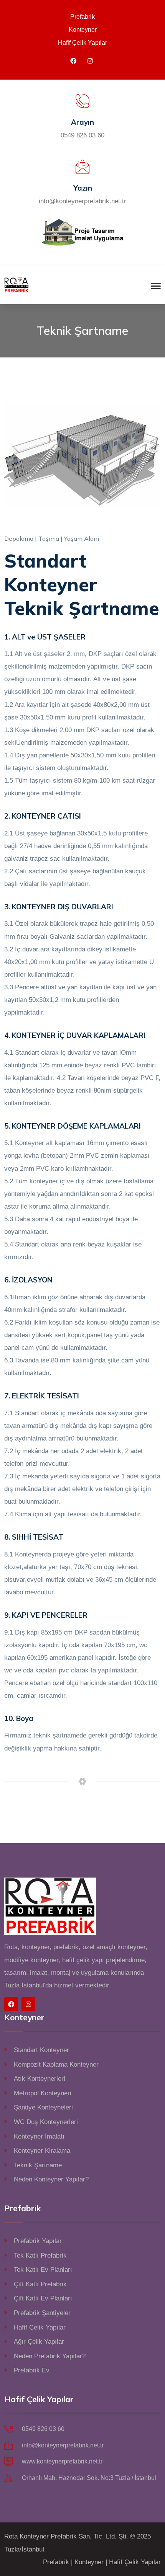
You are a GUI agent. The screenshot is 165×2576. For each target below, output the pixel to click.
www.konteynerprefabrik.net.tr (62, 2461)
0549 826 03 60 (82, 135)
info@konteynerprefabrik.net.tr (82, 201)
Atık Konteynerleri (40, 2079)
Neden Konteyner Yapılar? (51, 2179)
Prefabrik (82, 17)
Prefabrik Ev (32, 2370)
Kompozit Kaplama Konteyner (56, 2065)
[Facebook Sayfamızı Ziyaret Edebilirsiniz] (73, 61)
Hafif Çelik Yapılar (82, 43)
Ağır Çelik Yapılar (39, 2342)
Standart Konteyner (41, 2050)
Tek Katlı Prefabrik (40, 2255)
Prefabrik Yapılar (38, 2241)
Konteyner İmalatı (39, 2136)
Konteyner (83, 30)
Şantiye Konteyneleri (43, 2107)
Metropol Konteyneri (43, 2093)
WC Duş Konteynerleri (46, 2122)
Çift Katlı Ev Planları (43, 2298)
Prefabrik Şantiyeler (42, 2313)
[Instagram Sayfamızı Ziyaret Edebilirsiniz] (90, 61)
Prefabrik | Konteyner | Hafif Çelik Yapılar (102, 2562)
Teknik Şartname (38, 2165)
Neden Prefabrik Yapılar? (50, 2356)
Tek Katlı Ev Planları (43, 2270)
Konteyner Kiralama (42, 2151)
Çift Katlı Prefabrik (40, 2284)
